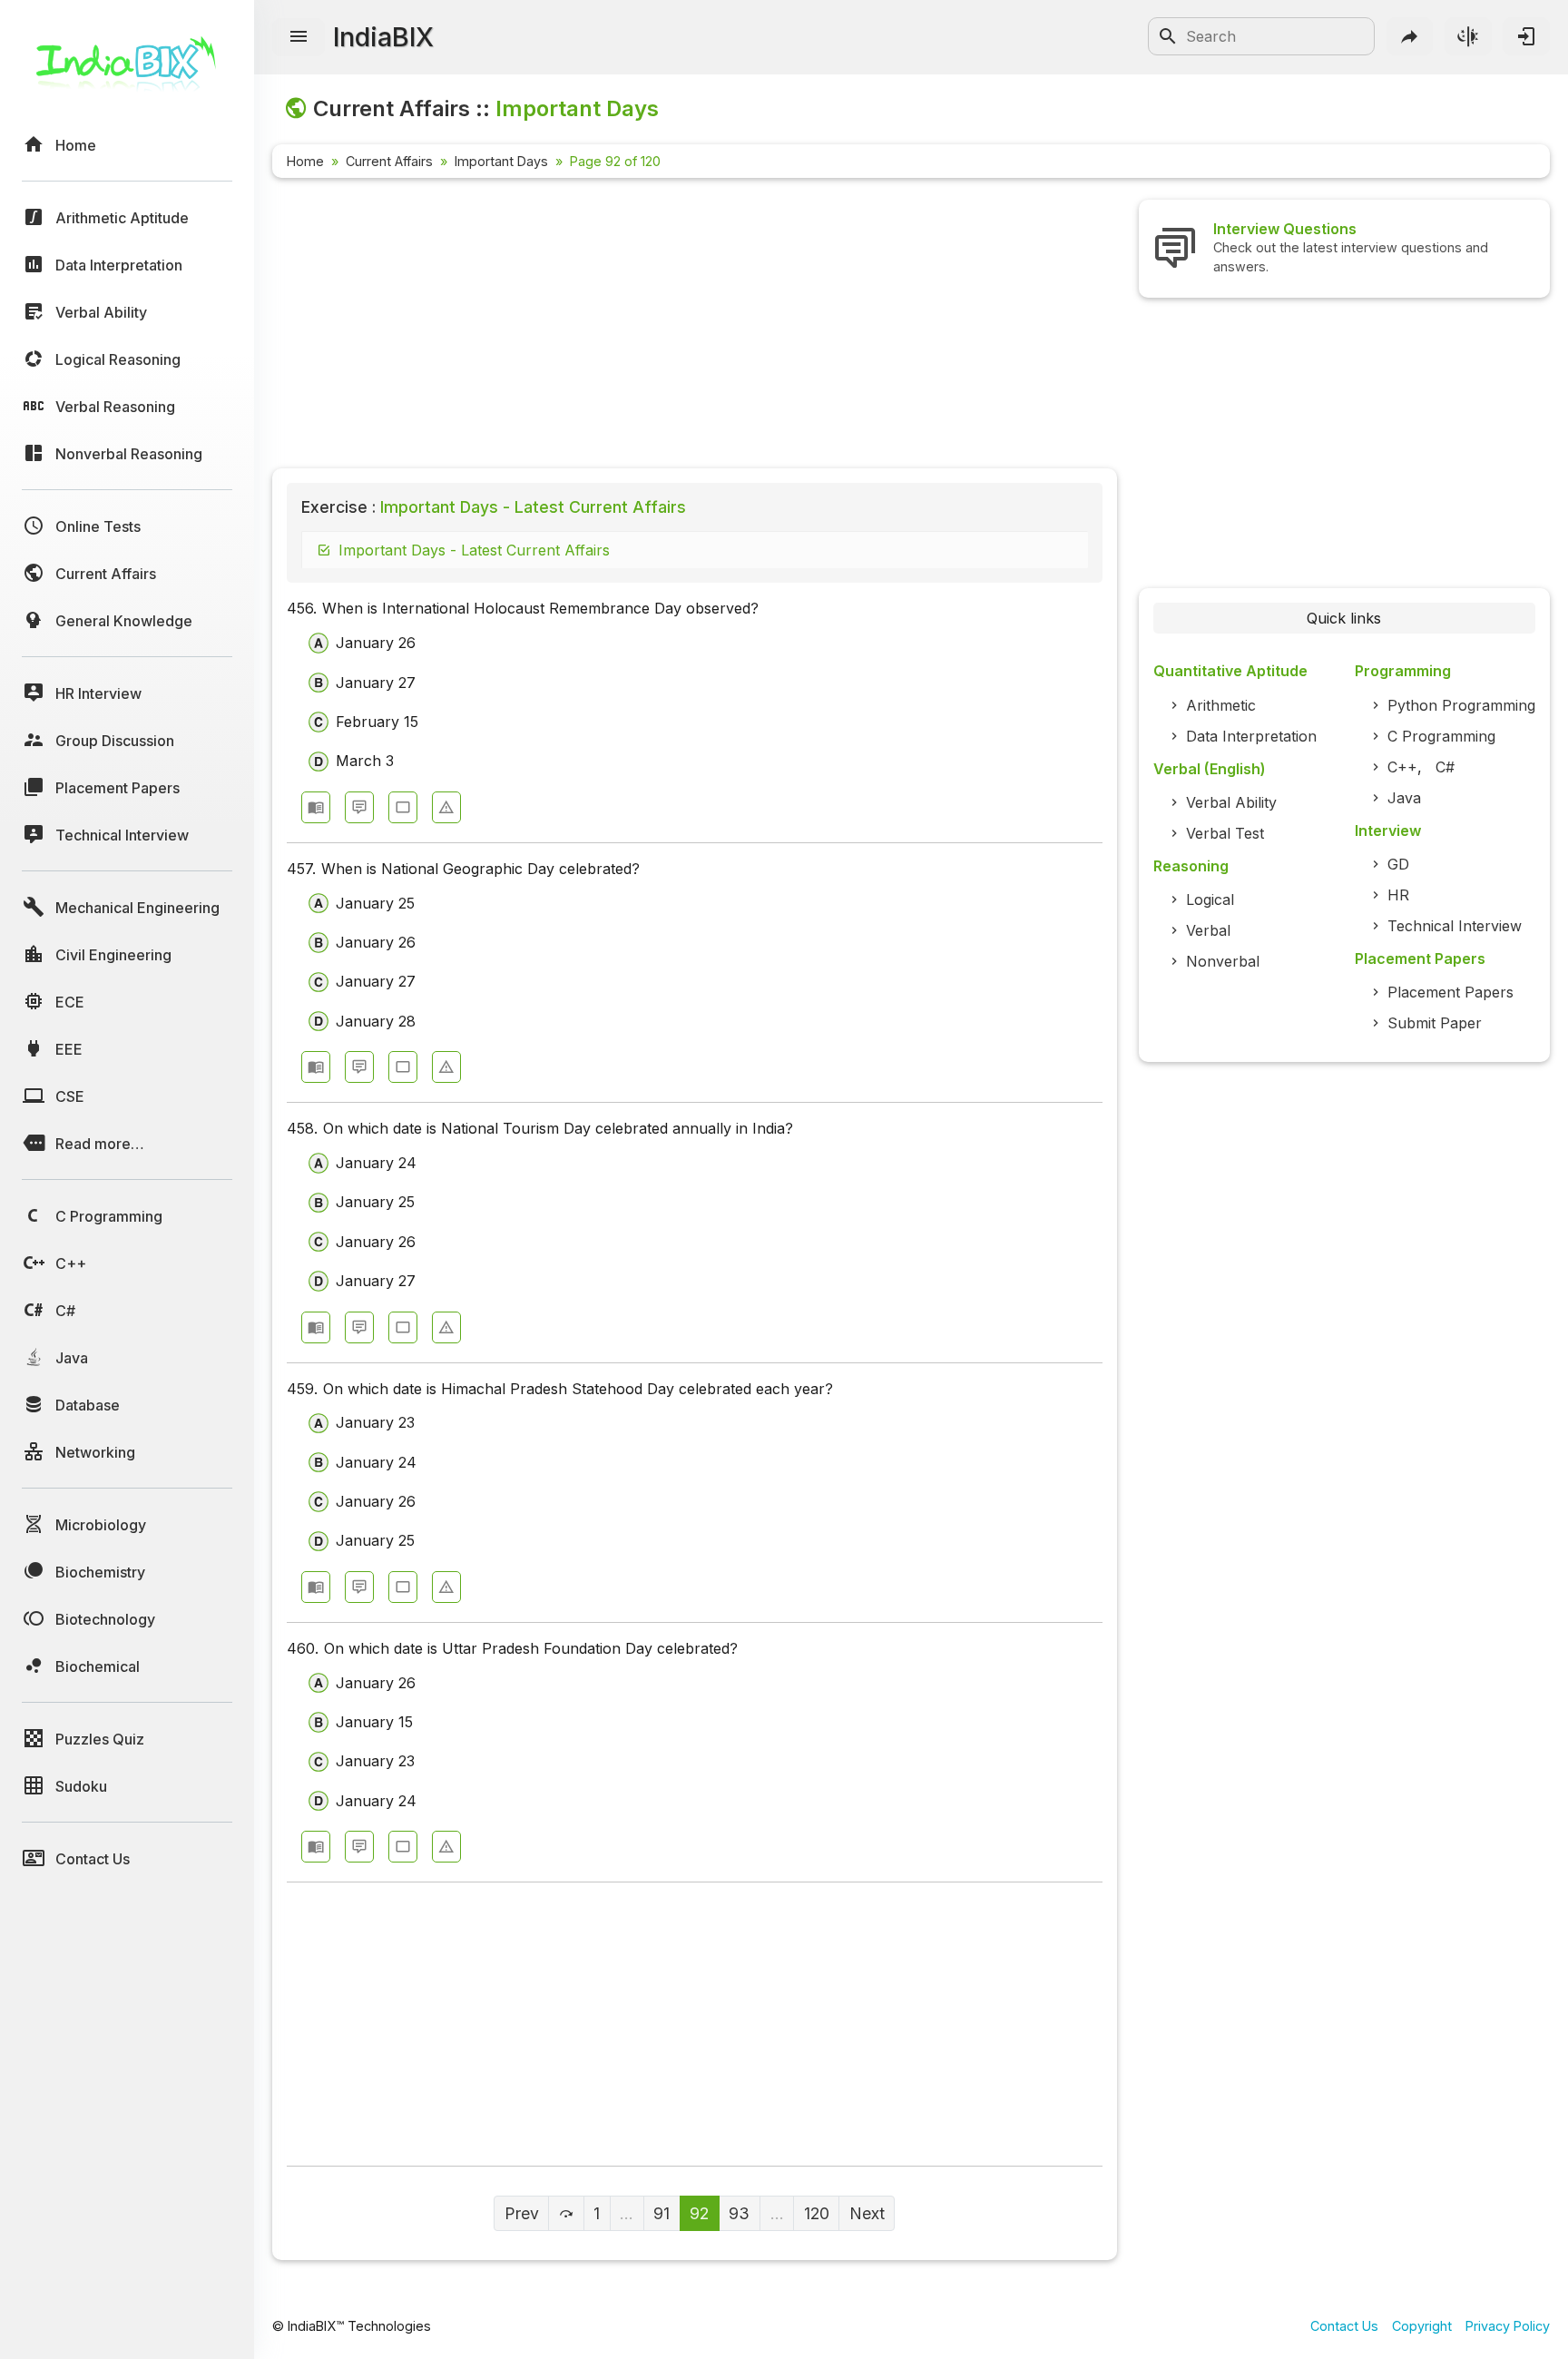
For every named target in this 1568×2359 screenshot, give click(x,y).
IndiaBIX (383, 37)
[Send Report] (446, 807)
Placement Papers (1450, 992)
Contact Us (1344, 2326)
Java (1404, 798)
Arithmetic (1221, 705)
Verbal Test (1225, 833)
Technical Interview (1455, 926)
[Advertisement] (695, 327)
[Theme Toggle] (1468, 36)
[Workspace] (403, 807)
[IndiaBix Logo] (127, 70)
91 (661, 2213)
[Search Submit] (1168, 36)
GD (1398, 864)
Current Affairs (389, 161)
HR (1398, 895)
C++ (1402, 767)
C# (1445, 767)
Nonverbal (1223, 961)
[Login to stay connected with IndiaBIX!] (1526, 36)
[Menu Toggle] (299, 37)
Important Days (501, 161)
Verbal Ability (1231, 802)
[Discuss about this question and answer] (359, 807)
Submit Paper (1435, 1023)
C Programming (1441, 736)
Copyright (1422, 2326)
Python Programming (1461, 705)
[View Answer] (316, 807)
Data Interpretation (1251, 736)
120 (817, 2213)
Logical (1210, 899)
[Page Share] (1410, 36)
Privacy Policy (1508, 2326)
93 (739, 2213)
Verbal (1208, 930)
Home (305, 161)
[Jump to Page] (566, 2213)
